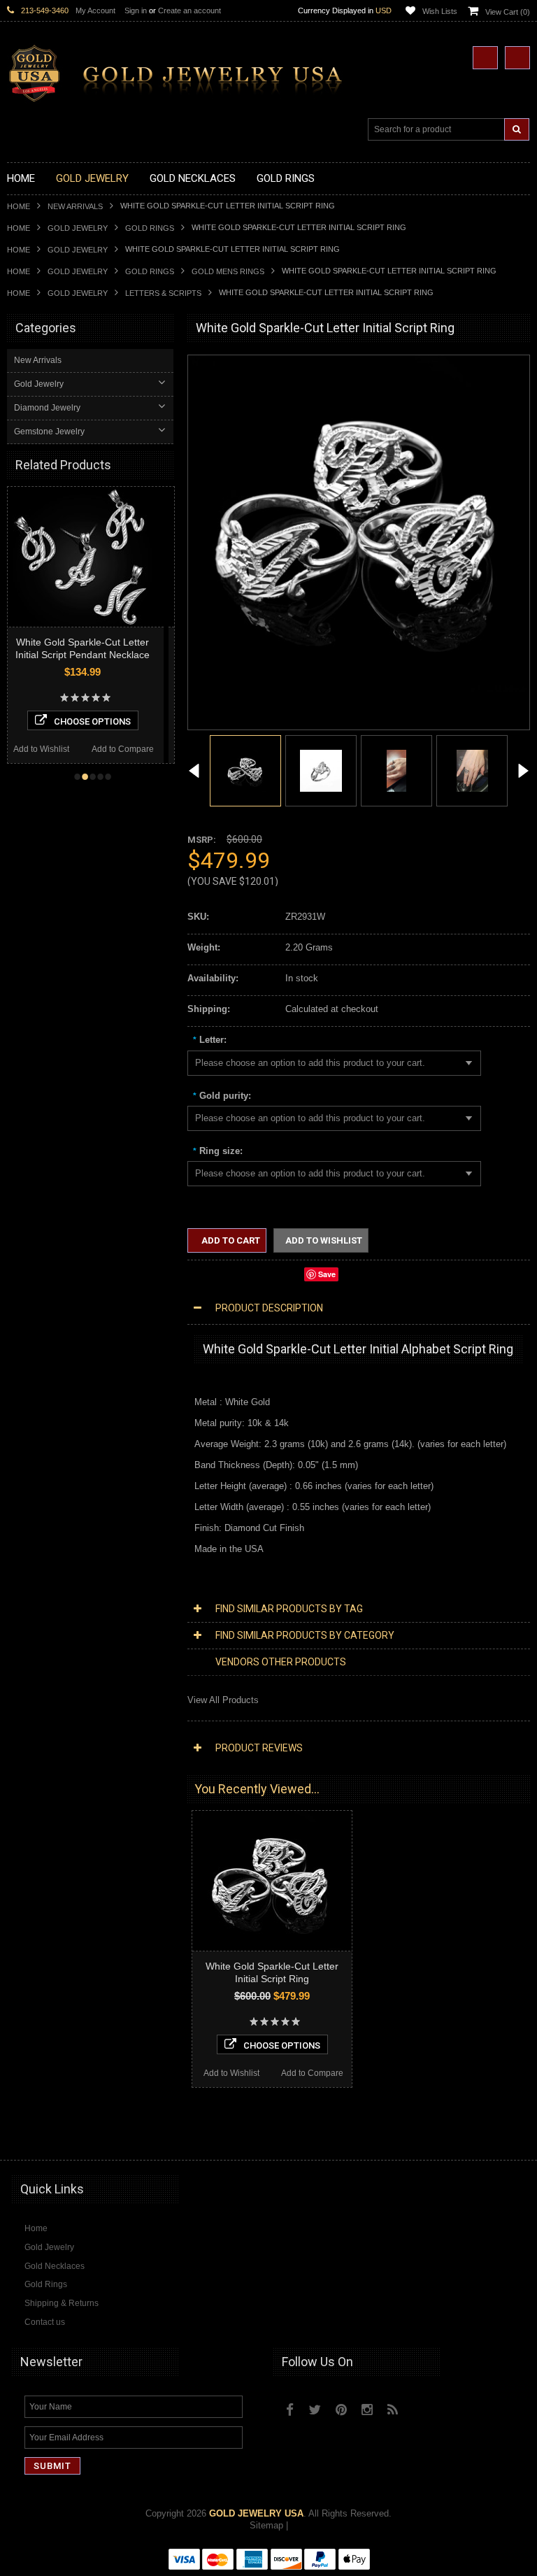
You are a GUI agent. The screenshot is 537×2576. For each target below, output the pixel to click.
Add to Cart (230, 1240)
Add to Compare (135, 749)
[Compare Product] (485, 58)
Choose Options (105, 721)
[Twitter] (315, 2410)
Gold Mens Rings (228, 271)
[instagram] (423, 2406)
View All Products (223, 1700)
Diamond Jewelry (47, 408)
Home (19, 206)
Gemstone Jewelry (49, 432)
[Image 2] (321, 770)
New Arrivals (75, 206)
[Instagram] (367, 2410)
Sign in (136, 10)
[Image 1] (359, 689)
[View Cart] (517, 58)
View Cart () (508, 12)
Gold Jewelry (78, 228)
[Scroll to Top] (513, 2136)
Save (327, 1274)
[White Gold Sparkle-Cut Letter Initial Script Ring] (194, 773)
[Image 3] (396, 770)
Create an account (189, 10)
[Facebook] (290, 2410)
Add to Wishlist (54, 749)
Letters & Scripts (163, 293)
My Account (95, 10)
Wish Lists (440, 11)
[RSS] (393, 2410)
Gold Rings (150, 228)
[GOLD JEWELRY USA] (182, 94)
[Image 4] (472, 770)
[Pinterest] (341, 2410)
